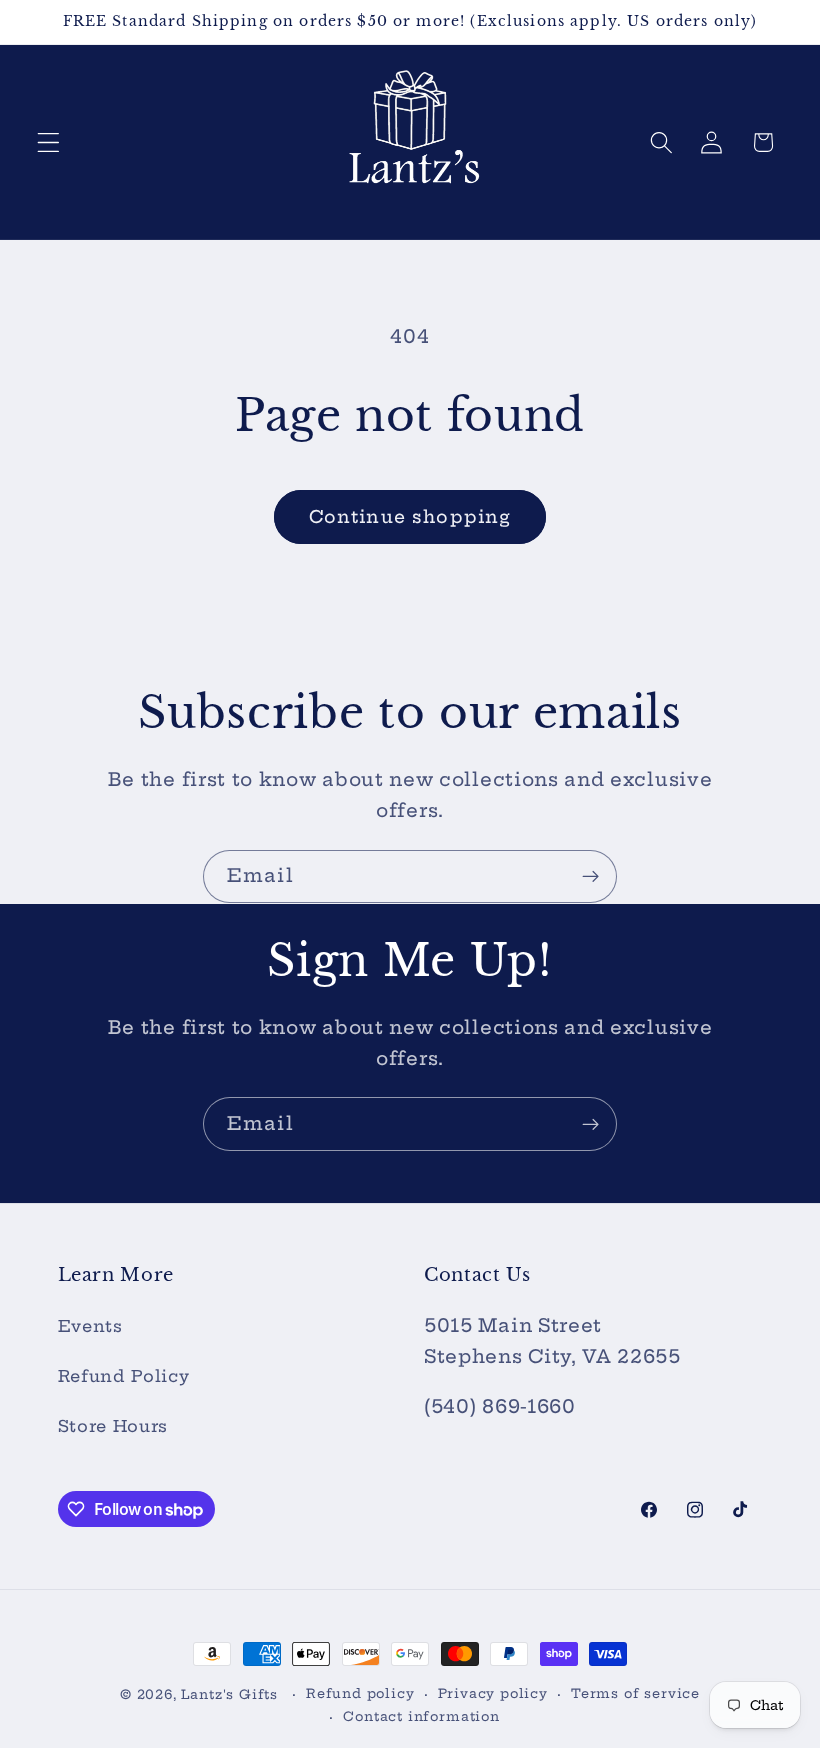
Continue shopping (410, 517)
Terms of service (635, 1693)
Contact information (421, 1716)
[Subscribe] (590, 877)
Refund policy (360, 1693)
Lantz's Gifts (229, 1694)
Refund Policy (124, 1376)
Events (90, 1326)
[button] (48, 142)
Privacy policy (493, 1693)
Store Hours (113, 1426)
